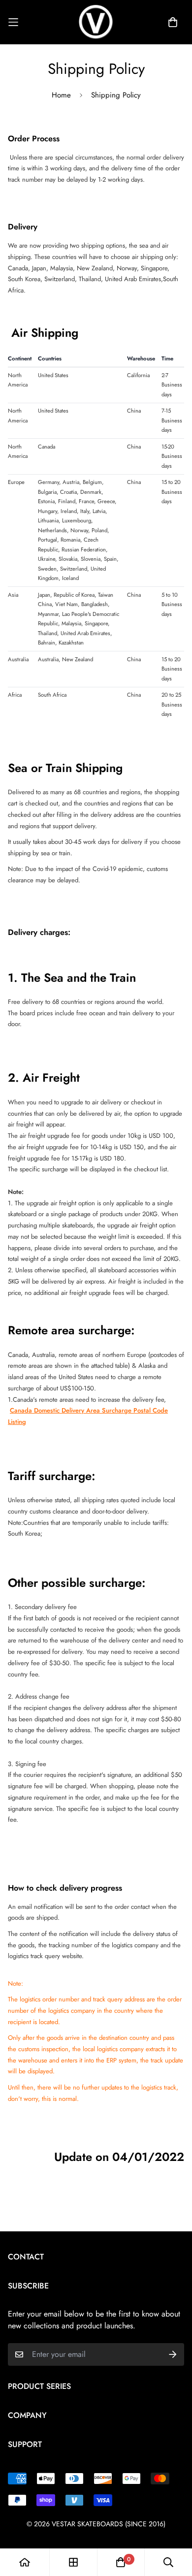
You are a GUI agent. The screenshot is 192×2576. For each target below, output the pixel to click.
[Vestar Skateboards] (96, 22)
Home (61, 95)
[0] (121, 2562)
